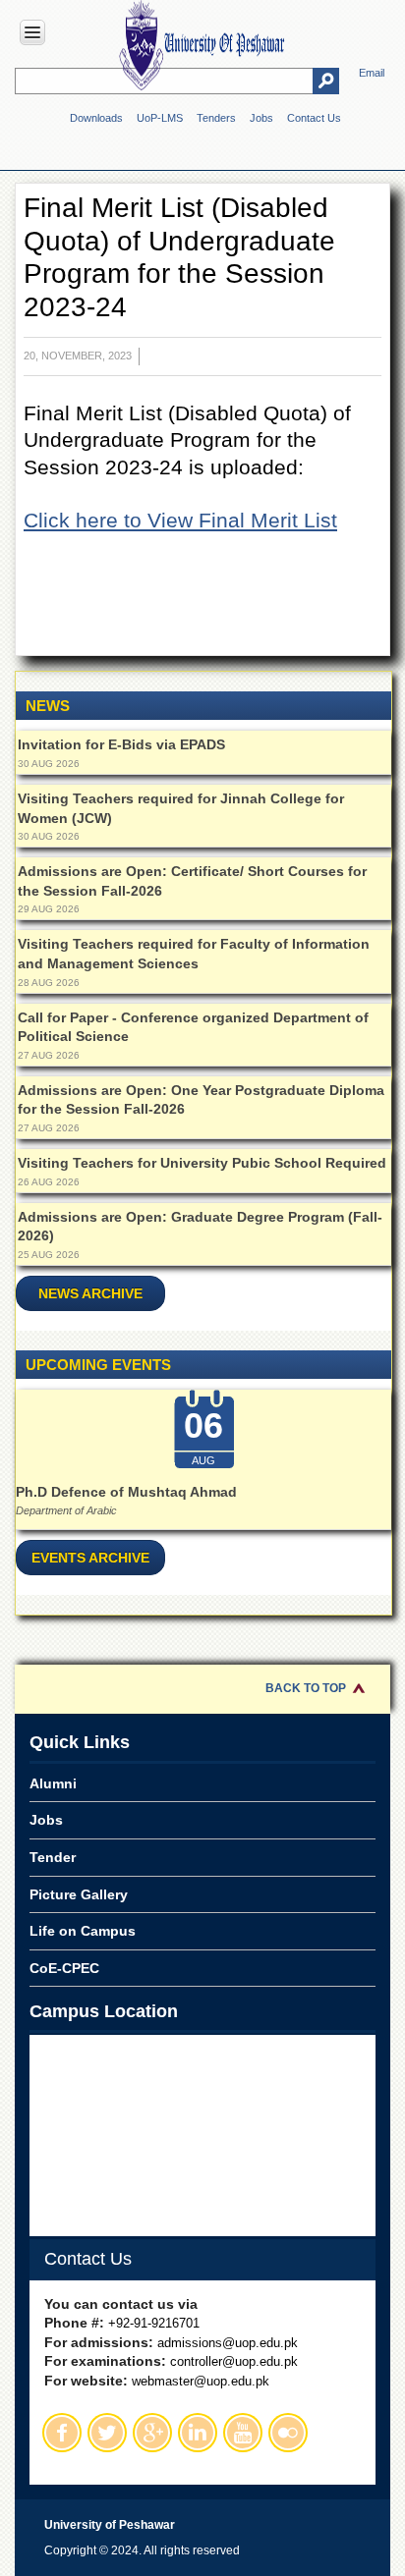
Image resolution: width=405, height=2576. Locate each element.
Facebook (62, 2433)
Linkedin (198, 2433)
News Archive (90, 1293)
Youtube (243, 2433)
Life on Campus (83, 1931)
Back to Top (306, 1688)
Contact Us (314, 118)
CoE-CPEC (64, 1968)
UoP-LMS (160, 118)
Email (372, 73)
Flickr (288, 2433)
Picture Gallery (79, 1894)
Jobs (261, 118)
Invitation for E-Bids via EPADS (121, 744)
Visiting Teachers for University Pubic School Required (202, 1163)
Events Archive (90, 1558)
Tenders (216, 118)
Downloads (96, 118)
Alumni (53, 1783)
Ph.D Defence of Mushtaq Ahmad (126, 1492)
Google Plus (152, 2433)
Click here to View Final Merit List (180, 520)
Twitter (107, 2433)
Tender (53, 1857)
